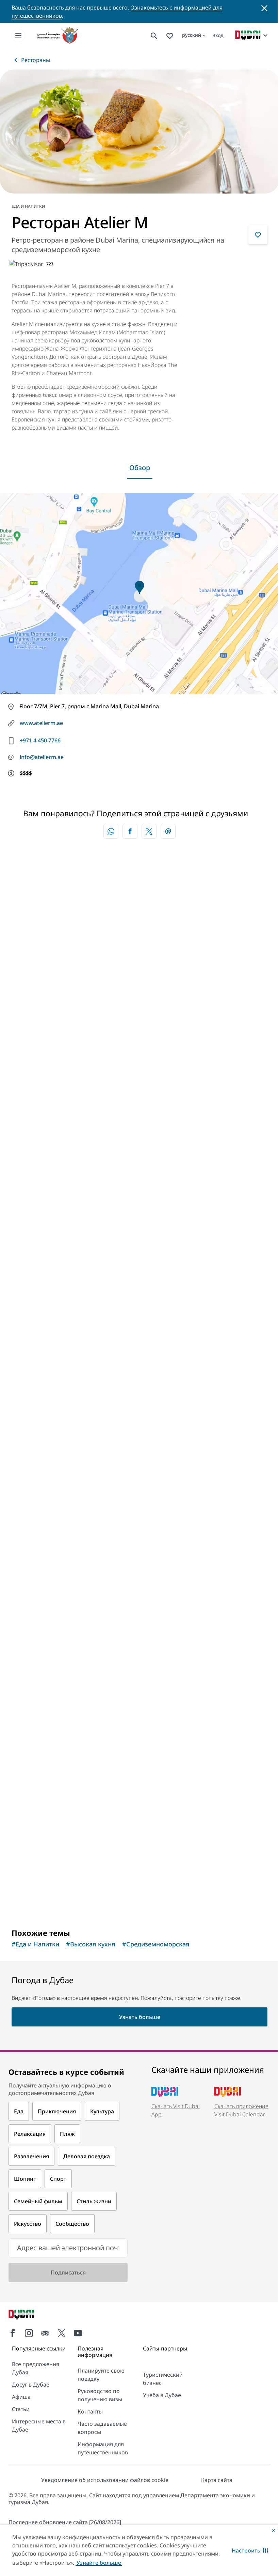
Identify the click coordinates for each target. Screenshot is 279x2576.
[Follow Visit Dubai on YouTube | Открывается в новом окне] (78, 2333)
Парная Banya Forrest (56, 1364)
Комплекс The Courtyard (60, 1843)
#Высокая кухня (91, 1944)
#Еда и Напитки (35, 1944)
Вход (218, 35)
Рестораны (36, 60)
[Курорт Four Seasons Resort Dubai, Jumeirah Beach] (139, 1004)
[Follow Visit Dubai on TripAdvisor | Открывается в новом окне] (45, 2333)
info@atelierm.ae (42, 757)
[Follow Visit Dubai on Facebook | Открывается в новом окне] (13, 2333)
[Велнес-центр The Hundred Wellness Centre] (139, 1500)
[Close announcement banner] (264, 7)
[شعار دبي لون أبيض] (29, 2315)
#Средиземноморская (156, 1944)
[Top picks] (170, 35)
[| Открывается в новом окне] (29, 2333)
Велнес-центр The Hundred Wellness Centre (91, 1611)
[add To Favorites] (258, 234)
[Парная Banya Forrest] (139, 1252)
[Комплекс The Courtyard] (139, 1731)
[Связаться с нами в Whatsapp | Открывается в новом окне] (111, 831)
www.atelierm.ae (41, 723)
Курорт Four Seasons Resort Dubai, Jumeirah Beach (103, 1116)
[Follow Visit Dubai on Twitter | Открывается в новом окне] (62, 2333)
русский (192, 35)
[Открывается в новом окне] (130, 831)
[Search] (154, 35)
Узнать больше (43, 1898)
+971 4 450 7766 (40, 740)
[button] (250, 2550)
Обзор (140, 468)
